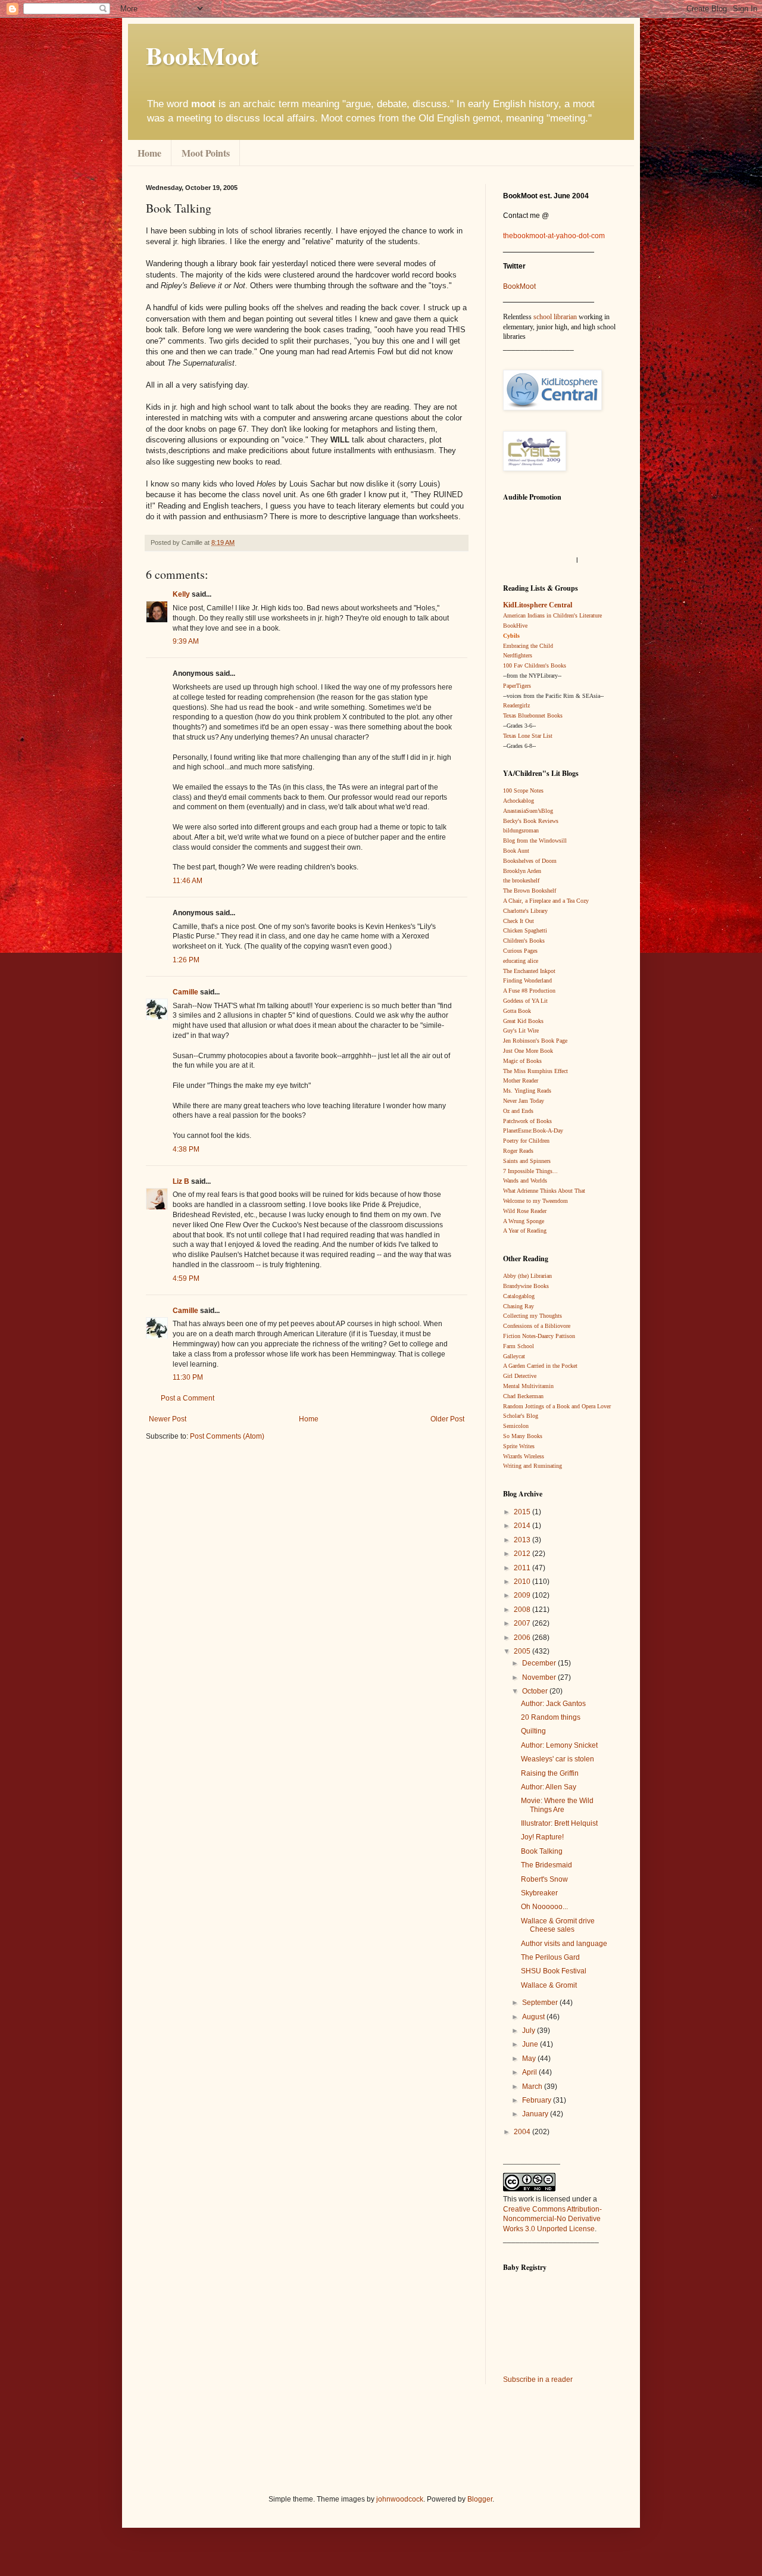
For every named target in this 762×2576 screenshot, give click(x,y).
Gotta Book (517, 1011)
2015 (523, 1512)
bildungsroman (521, 830)
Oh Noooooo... (544, 1907)
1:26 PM (186, 960)
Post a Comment (188, 1398)
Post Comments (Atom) (227, 1436)
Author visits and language (564, 1944)
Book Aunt (516, 851)
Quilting (533, 1731)
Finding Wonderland (527, 980)
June (531, 2044)
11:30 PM (188, 1377)
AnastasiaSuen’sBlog (528, 811)
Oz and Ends (518, 1111)
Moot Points (206, 153)
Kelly (181, 594)
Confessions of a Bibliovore (537, 1326)
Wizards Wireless (524, 1456)
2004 (523, 2132)
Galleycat (514, 1356)
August (534, 2017)
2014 (523, 1526)
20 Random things (551, 1717)
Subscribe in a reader (538, 2379)
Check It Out (519, 921)
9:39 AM (186, 641)
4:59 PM (186, 1278)
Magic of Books (522, 1061)
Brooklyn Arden (522, 871)
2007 (523, 1623)
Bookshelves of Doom (530, 861)
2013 (523, 1540)
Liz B (181, 1181)
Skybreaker (539, 1893)
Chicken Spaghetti (525, 930)
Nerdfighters (518, 655)
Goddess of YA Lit (525, 1001)
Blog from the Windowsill (535, 841)
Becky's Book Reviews (531, 821)
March (533, 2087)
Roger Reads (518, 1151)
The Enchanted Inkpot (529, 971)
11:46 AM (188, 881)
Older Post (447, 1419)
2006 (523, 1638)
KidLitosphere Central (538, 605)
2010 (523, 1582)
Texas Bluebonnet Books (533, 715)
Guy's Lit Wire (521, 1030)
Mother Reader (521, 1080)
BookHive (515, 626)
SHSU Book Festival (554, 1971)
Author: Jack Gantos (553, 1704)
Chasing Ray (519, 1306)
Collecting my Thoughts (533, 1316)
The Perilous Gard (550, 1957)
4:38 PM (186, 1149)
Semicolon (516, 1426)
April (530, 2072)
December (540, 1663)
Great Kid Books (523, 1021)
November (540, 1677)
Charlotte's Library (525, 911)
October (536, 1691)
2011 (523, 1568)
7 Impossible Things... (530, 1171)
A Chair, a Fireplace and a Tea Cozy (546, 901)
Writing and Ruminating (533, 1466)
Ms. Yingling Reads (527, 1091)
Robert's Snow (544, 1879)
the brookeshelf (521, 880)
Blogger (480, 2499)
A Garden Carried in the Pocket (540, 1366)
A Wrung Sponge (524, 1221)
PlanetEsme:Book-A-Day (533, 1130)
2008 (523, 1610)
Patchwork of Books (527, 1121)
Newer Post (168, 1419)
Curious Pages (520, 951)
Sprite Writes (519, 1446)
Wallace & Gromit (549, 1985)
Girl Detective (520, 1376)
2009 (523, 1595)
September (541, 2003)
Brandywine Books (526, 1286)
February (538, 2100)
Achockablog (519, 801)
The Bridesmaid (546, 1865)
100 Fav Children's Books (535, 665)
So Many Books (523, 1436)
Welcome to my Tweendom (535, 1201)
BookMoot (519, 286)
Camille (185, 992)
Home (149, 153)
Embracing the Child (528, 646)
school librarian (555, 317)
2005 (523, 1651)
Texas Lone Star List (528, 736)
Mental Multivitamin (528, 1386)
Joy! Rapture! (542, 1837)
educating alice (521, 961)
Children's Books (524, 941)
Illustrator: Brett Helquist (559, 1823)
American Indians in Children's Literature (552, 615)
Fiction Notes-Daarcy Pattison (539, 1336)
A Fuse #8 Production (529, 991)
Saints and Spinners (527, 1161)
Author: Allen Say (549, 1787)
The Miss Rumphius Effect (535, 1071)
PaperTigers (517, 686)
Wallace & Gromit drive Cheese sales (558, 1925)
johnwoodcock (400, 2499)
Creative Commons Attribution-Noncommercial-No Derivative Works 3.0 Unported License (552, 2219)
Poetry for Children (526, 1141)
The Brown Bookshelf (530, 891)
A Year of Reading (525, 1231)
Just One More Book (528, 1051)
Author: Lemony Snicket (559, 1745)
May (530, 2059)
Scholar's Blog (521, 1416)
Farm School (519, 1346)
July (530, 2031)
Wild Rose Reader (525, 1211)
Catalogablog (519, 1296)
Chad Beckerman (523, 1396)
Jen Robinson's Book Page (535, 1041)
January (536, 2114)
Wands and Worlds (525, 1181)
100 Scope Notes (523, 790)
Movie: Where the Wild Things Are (557, 1805)
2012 (523, 1554)
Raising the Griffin (550, 1773)
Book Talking (542, 1851)
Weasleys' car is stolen (558, 1759)
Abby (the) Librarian (527, 1276)
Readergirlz (516, 705)
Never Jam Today (524, 1101)
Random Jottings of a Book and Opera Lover (557, 1406)
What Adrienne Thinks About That (544, 1191)
